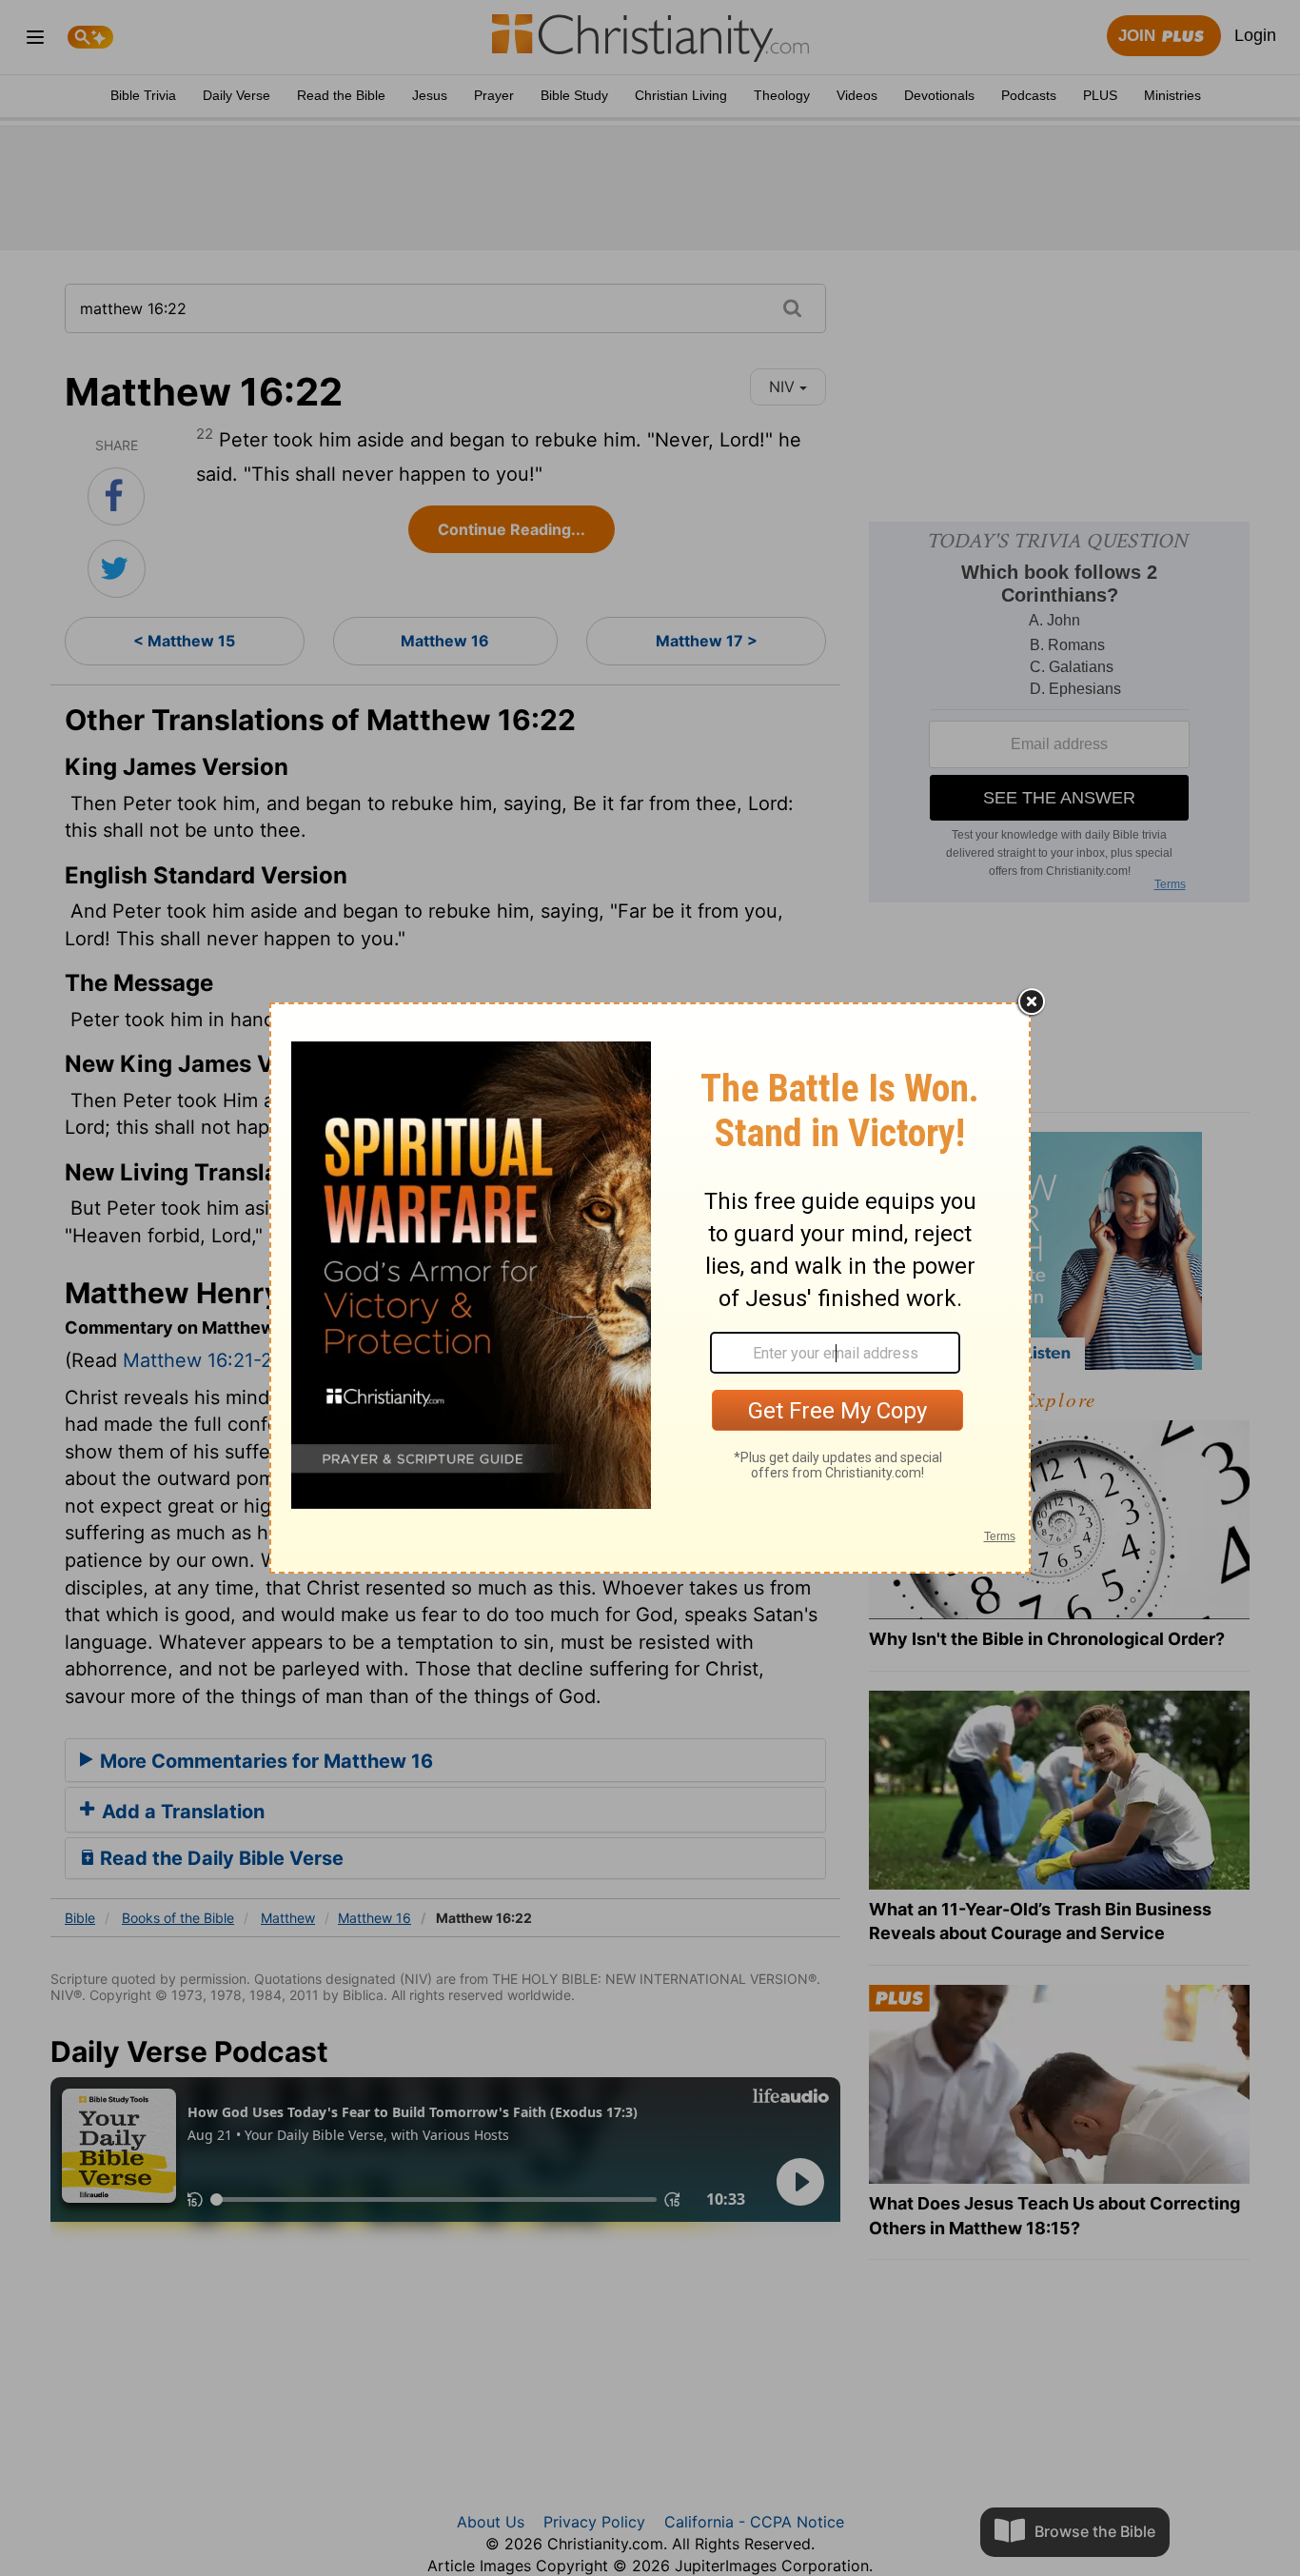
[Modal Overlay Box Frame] (650, 1288)
